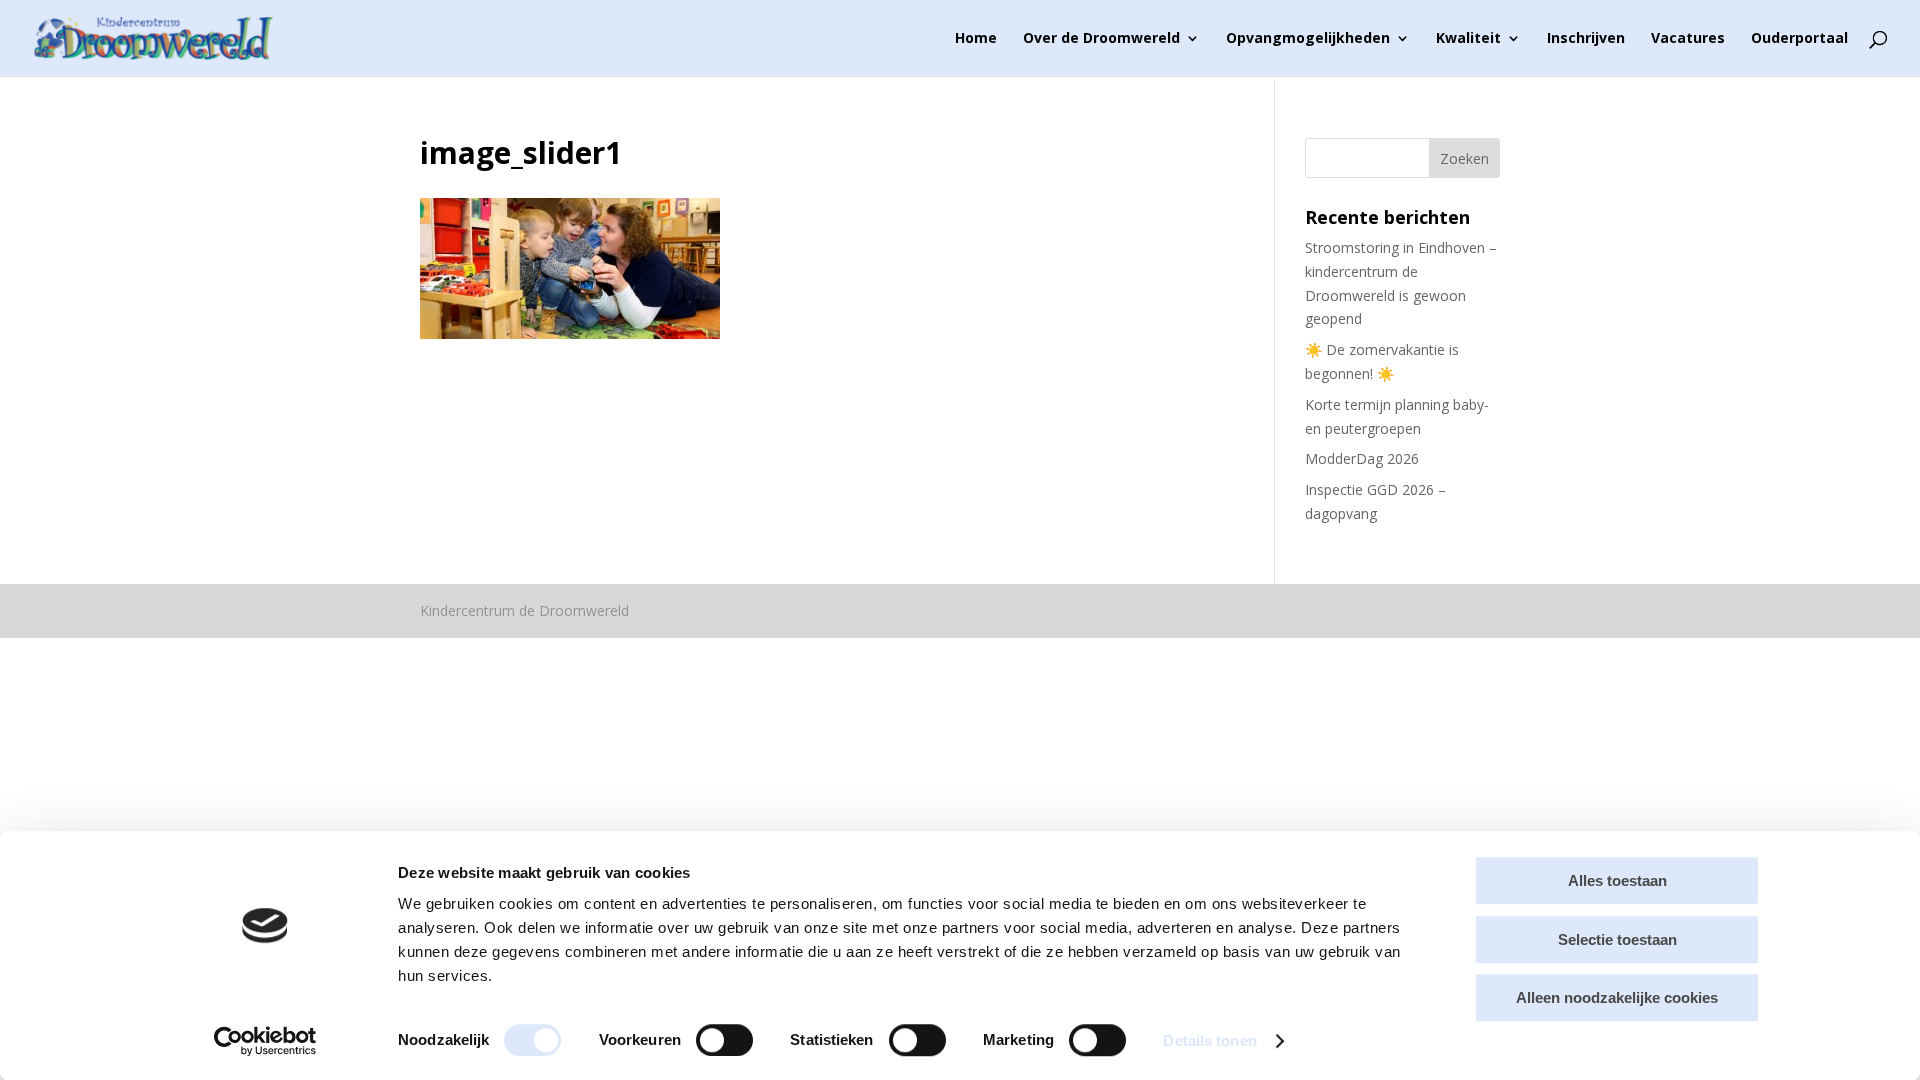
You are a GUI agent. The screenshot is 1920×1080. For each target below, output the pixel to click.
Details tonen (1209, 1040)
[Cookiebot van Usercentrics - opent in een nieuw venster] (265, 1041)
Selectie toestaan (1617, 939)
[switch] (724, 1040)
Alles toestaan (1617, 880)
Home (976, 39)
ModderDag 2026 (1362, 458)
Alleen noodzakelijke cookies (1617, 997)
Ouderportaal (1799, 39)
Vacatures (1688, 39)
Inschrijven (1586, 39)
